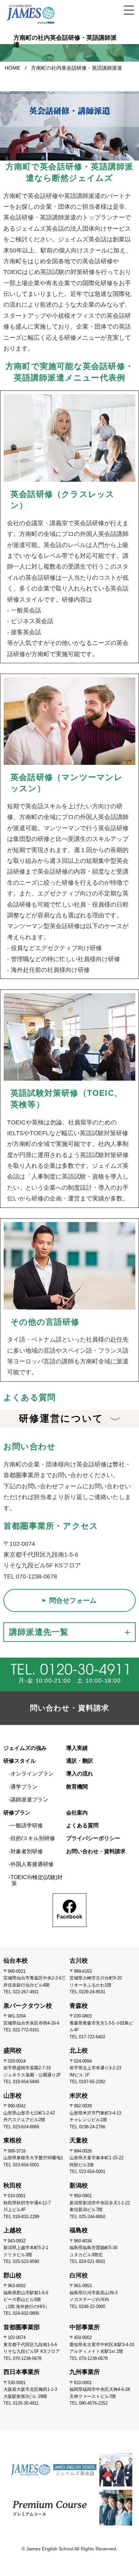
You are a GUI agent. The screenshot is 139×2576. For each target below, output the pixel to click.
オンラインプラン (32, 1774)
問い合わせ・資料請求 (69, 1708)
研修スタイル (20, 1761)
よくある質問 (82, 1825)
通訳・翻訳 (80, 1761)
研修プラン (17, 1813)
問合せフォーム (73, 1600)
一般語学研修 (27, 1825)
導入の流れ (80, 1774)
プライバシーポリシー (93, 1838)
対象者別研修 (27, 1851)
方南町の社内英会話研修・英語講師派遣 (77, 68)
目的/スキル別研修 (33, 1838)
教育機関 (77, 1787)
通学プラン (24, 1787)
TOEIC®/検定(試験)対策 (37, 1880)
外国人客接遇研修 (32, 1864)
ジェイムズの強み (25, 1748)
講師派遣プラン (29, 1800)
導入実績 (77, 1748)
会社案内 (77, 1813)
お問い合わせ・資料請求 (96, 1851)
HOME (12, 68)
